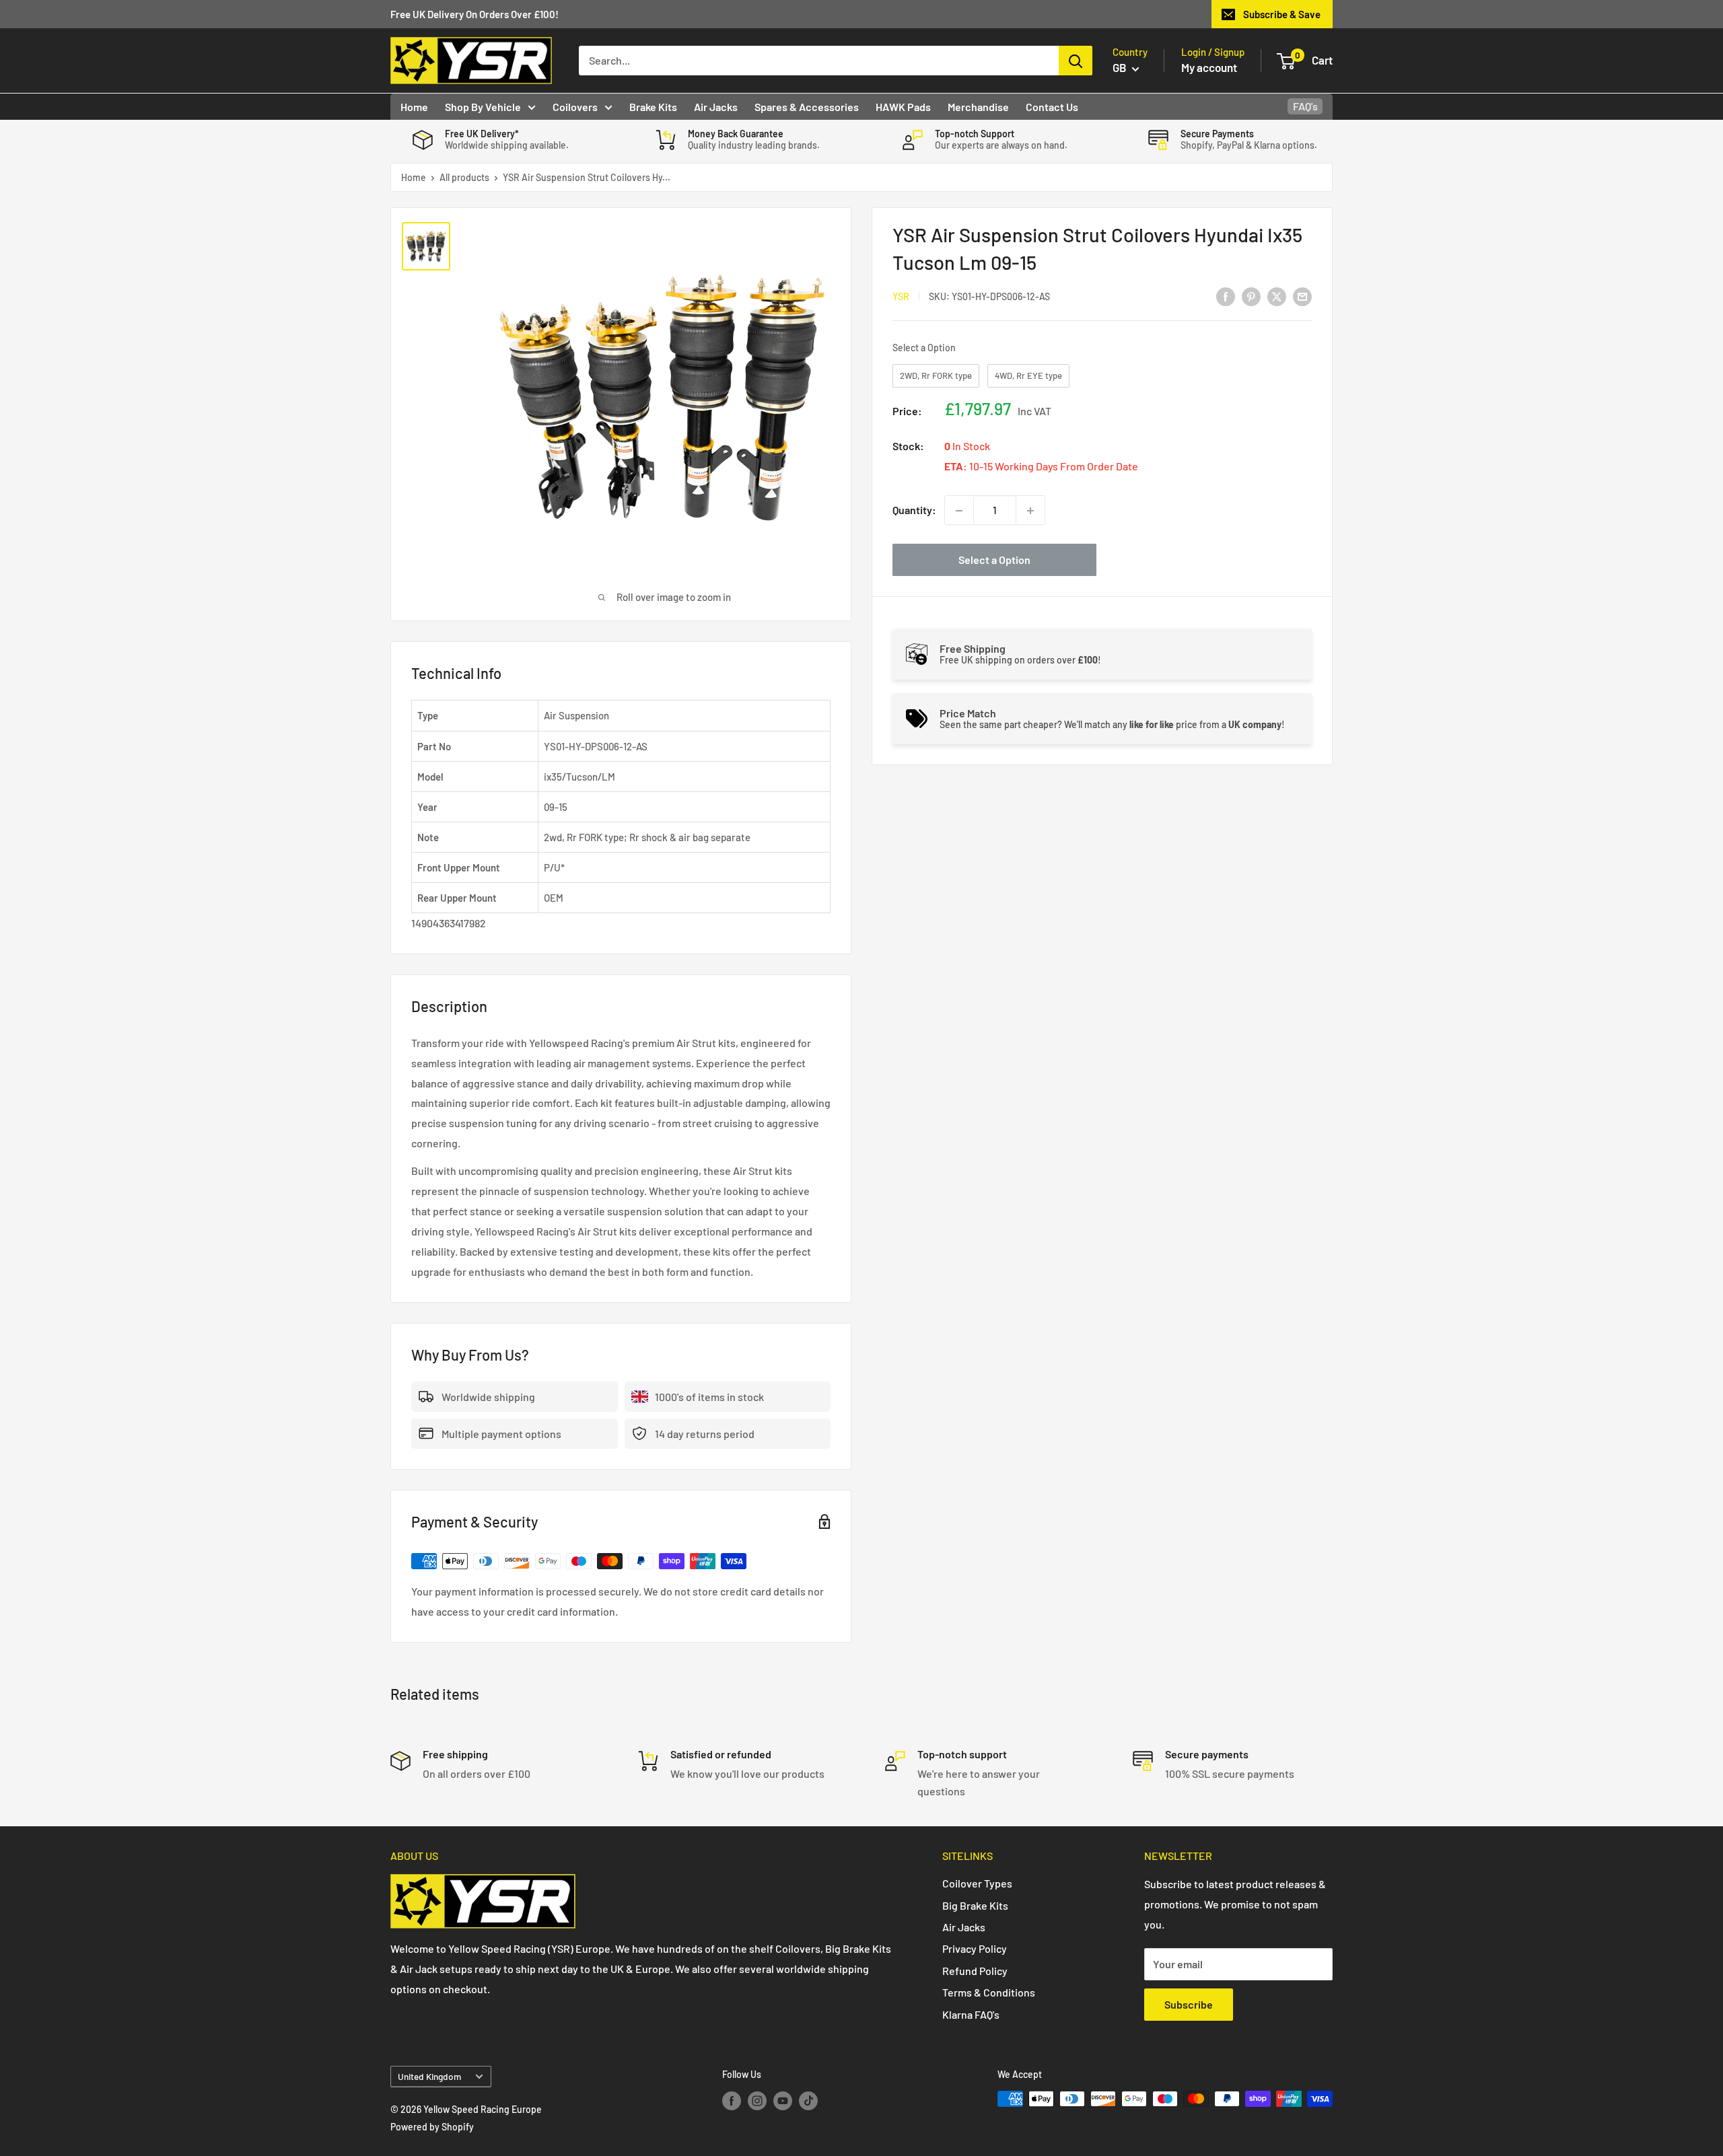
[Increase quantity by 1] (1030, 511)
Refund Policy (975, 1971)
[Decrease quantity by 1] (959, 511)
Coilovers (575, 107)
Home (414, 107)
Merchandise (978, 107)
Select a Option (924, 348)
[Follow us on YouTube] (783, 2100)
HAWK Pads (903, 107)
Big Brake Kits (975, 1905)
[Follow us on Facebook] (732, 2100)
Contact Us (1052, 107)
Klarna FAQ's (971, 2014)
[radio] (936, 376)
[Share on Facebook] (1226, 296)
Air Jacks (716, 107)
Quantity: (914, 510)
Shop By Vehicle (483, 107)
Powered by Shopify (432, 2127)
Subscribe (1189, 2004)
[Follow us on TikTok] (808, 2100)
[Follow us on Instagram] (757, 2100)
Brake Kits (653, 107)
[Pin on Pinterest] (1251, 296)
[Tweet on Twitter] (1277, 296)
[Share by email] (1302, 296)
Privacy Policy (975, 1948)
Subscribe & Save (1282, 14)
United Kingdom (429, 2076)
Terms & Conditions (989, 1992)
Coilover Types (977, 1883)
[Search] (1076, 61)
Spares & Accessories (807, 107)
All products (464, 177)
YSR (901, 296)
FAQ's (1305, 106)
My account (1209, 67)
